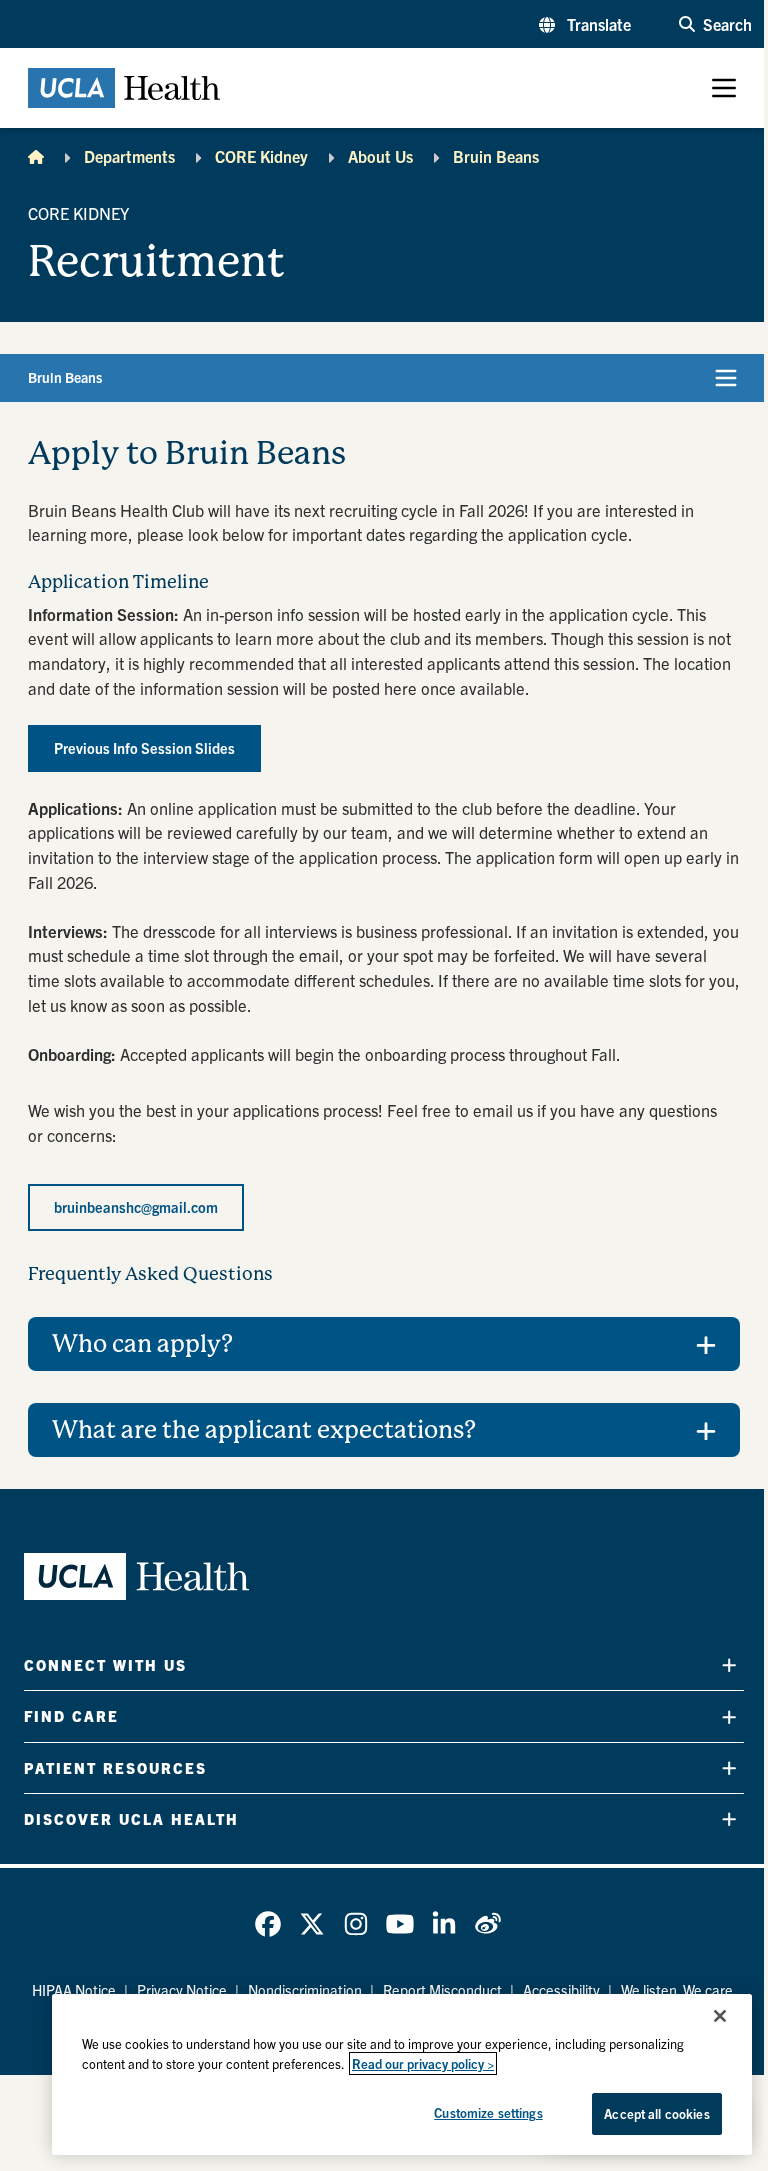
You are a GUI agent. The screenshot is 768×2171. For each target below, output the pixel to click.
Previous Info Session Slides (144, 748)
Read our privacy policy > (408, 2063)
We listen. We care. (671, 1990)
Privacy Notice (174, 1990)
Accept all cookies (641, 2113)
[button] (585, 24)
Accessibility (553, 1990)
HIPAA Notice (66, 1990)
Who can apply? (142, 1344)
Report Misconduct (434, 1990)
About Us (380, 156)
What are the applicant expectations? (264, 1430)
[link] (261, 1924)
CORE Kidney (261, 156)
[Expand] (714, 1665)
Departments (129, 156)
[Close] (705, 2016)
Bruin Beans (496, 156)
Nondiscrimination (297, 1990)
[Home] (36, 156)
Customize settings (473, 2112)
